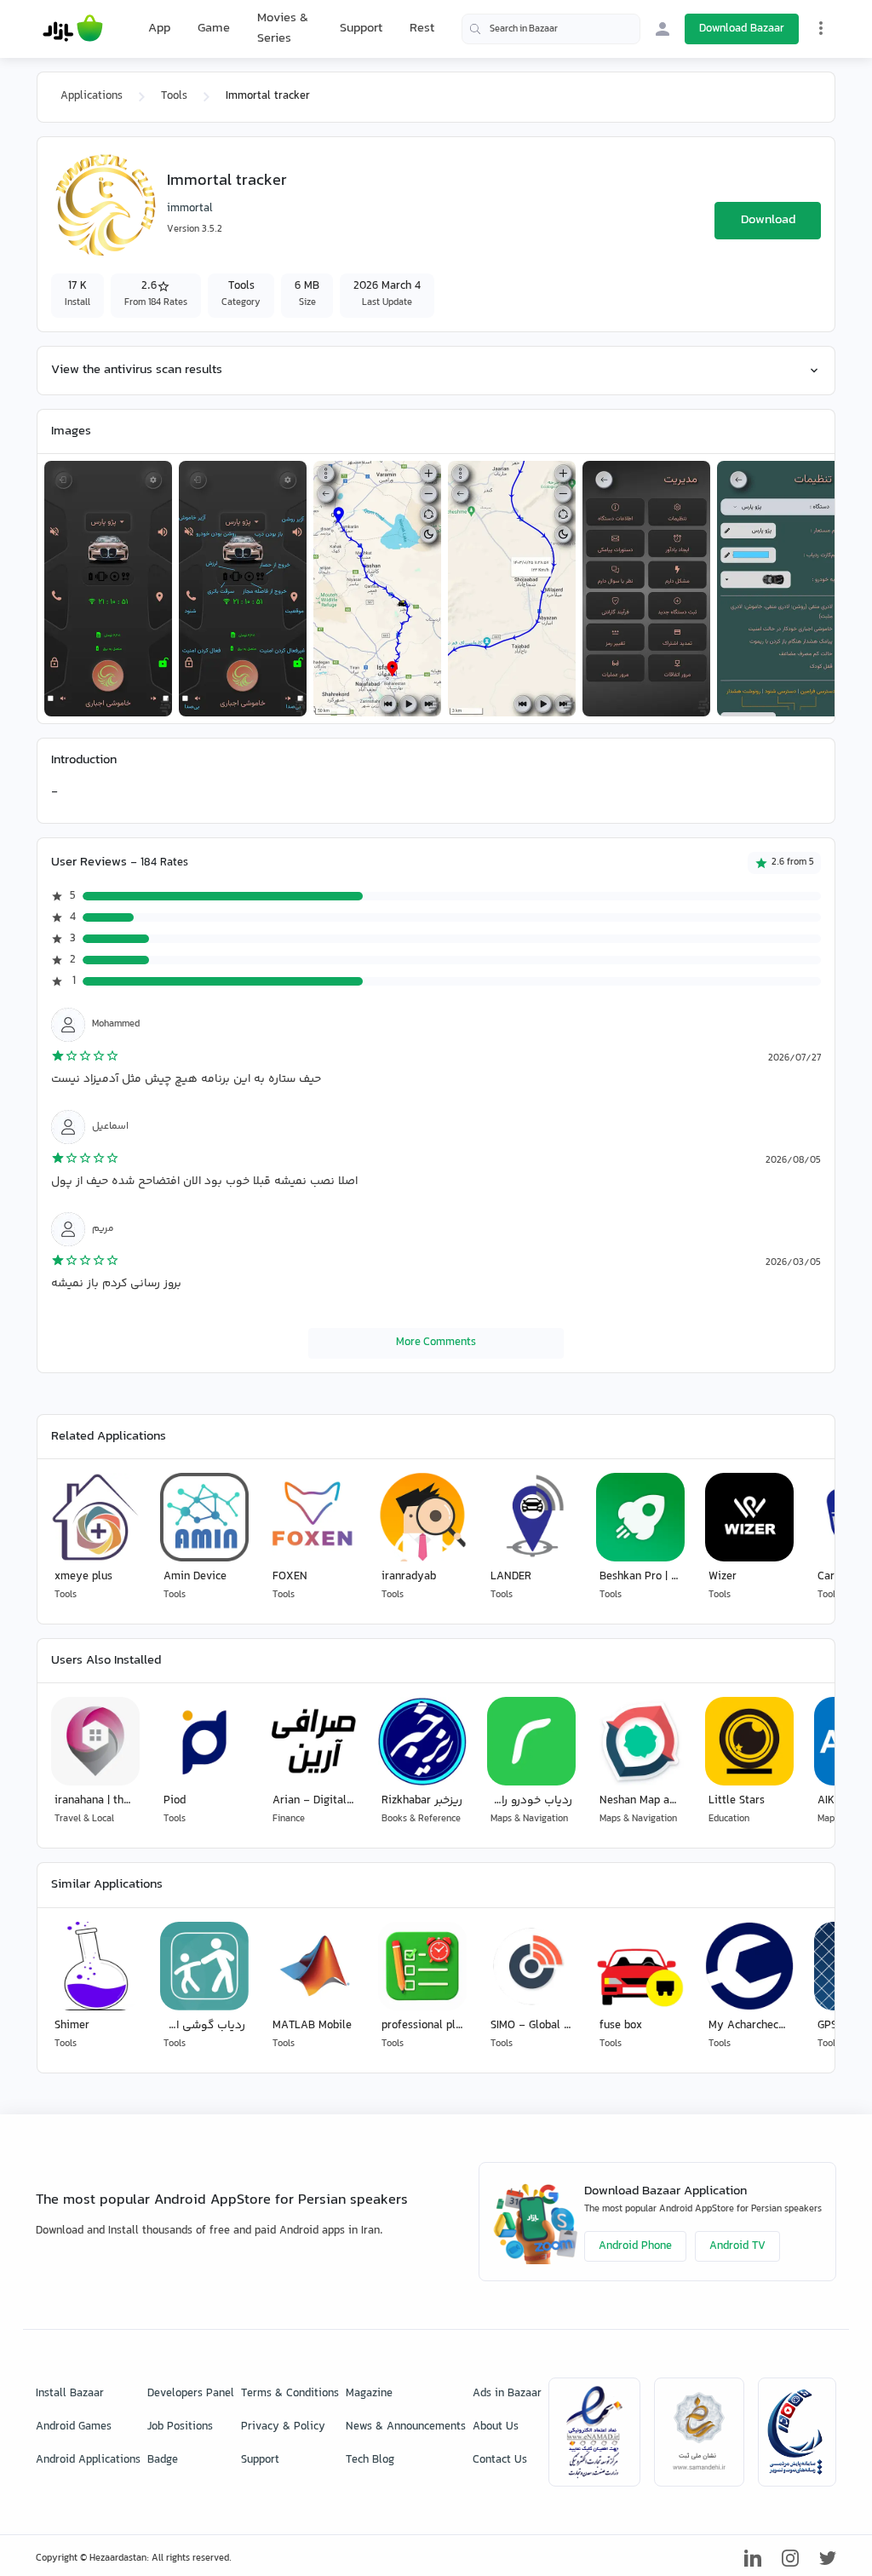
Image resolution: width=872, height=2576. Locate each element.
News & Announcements (406, 2427)
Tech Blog (370, 2460)
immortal (190, 209)
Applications (92, 96)
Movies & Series (283, 29)
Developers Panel (191, 2394)
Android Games (74, 2427)
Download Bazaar (742, 29)
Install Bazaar (70, 2394)
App (159, 29)
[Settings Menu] (821, 28)
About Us (496, 2427)
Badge (163, 2460)
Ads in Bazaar (507, 2394)
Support (361, 29)
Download (768, 220)
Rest (422, 29)
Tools (174, 96)
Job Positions (180, 2427)
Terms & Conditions (290, 2394)
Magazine (369, 2394)
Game (214, 29)
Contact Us (500, 2460)
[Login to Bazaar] (663, 29)
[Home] (73, 29)
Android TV (737, 2246)
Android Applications (88, 2460)
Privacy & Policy (283, 2427)
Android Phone (635, 2246)
